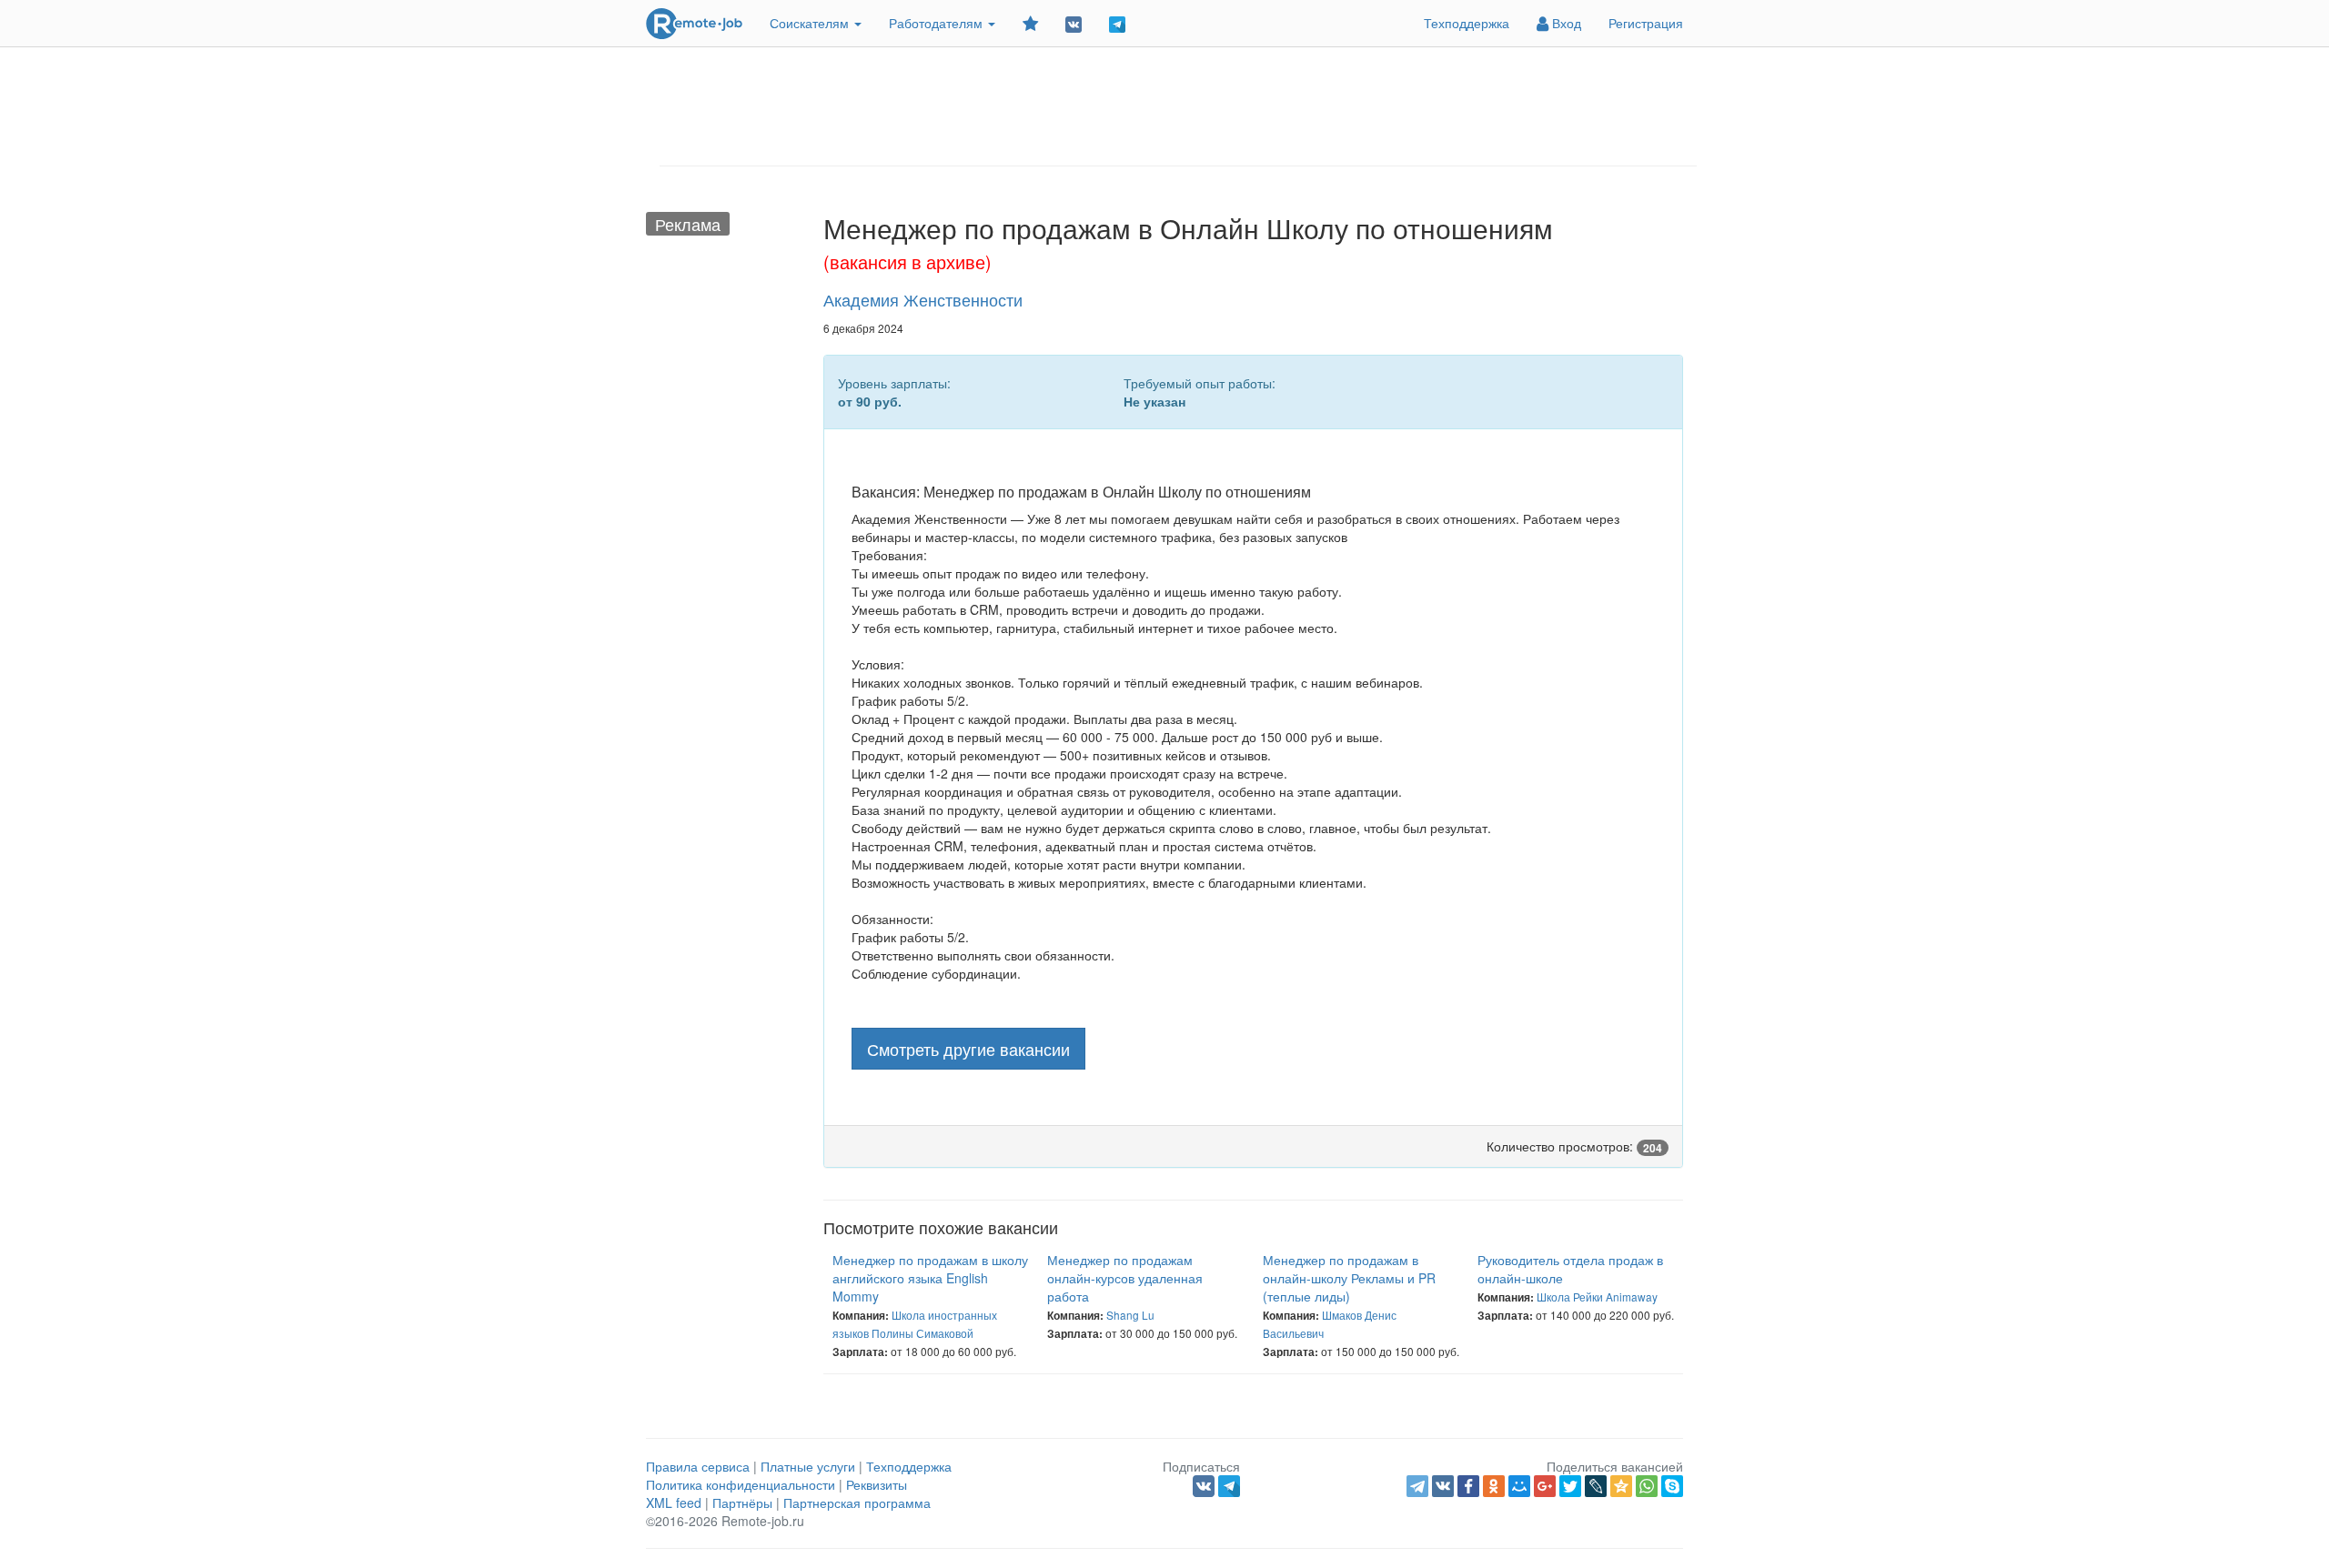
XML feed (674, 1503)
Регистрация (1646, 23)
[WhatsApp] (1647, 1486)
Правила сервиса (698, 1466)
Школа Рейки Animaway (1597, 1297)
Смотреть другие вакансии (968, 1049)
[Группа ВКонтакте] (1074, 23)
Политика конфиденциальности (741, 1484)
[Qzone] (1621, 1486)
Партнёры (742, 1503)
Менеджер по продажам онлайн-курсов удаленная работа (1125, 1278)
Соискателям (811, 23)
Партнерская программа (857, 1503)
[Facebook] (1468, 1486)
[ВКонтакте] (1443, 1486)
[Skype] (1672, 1486)
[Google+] (1545, 1486)
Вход (1565, 23)
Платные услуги (808, 1466)
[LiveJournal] (1596, 1486)
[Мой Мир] (1519, 1486)
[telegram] (1417, 1486)
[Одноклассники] (1494, 1486)
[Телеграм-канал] (1117, 23)
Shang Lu (1130, 1315)
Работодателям (938, 23)
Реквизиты (877, 1484)
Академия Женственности (923, 299)
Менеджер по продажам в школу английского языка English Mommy (930, 1278)
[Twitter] (1570, 1486)
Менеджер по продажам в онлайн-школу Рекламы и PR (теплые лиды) (1349, 1278)
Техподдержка (1467, 23)
